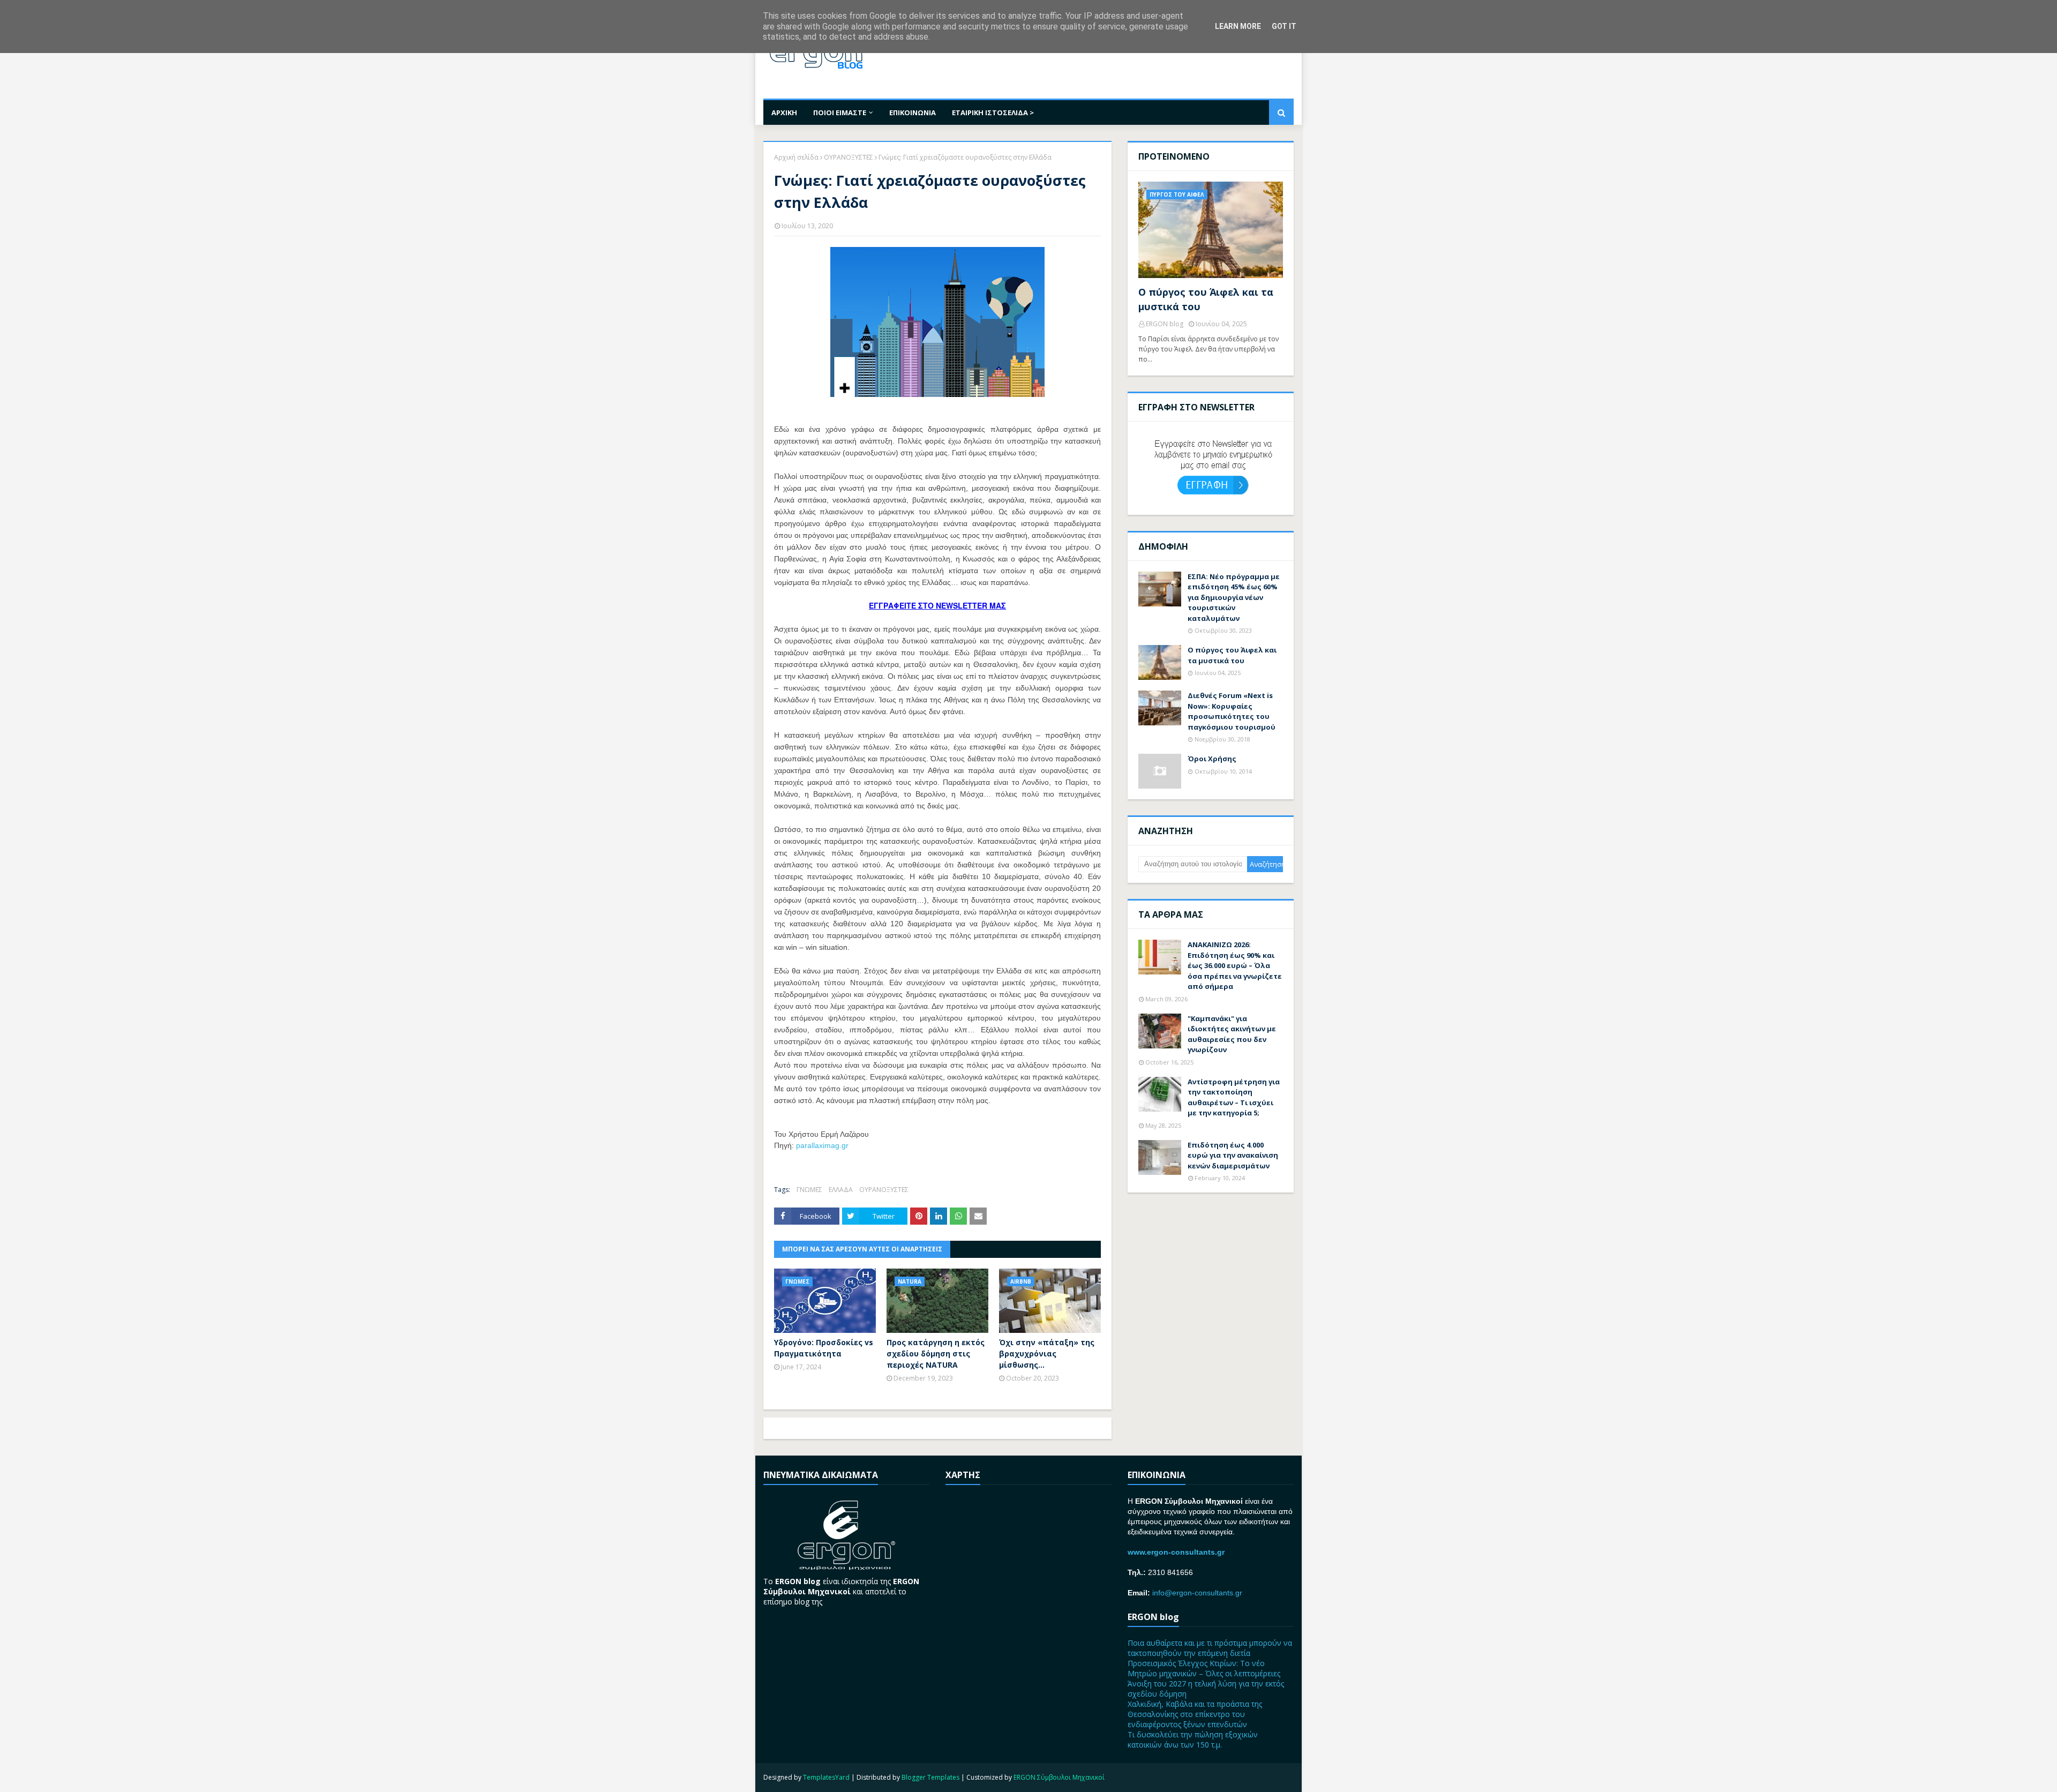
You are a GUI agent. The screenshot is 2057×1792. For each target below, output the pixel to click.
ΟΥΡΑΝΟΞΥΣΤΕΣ (849, 157)
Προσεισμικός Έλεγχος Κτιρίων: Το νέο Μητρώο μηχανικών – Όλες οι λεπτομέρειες (1204, 1668)
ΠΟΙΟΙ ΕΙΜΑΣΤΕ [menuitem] (840, 113)
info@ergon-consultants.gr (1197, 1593)
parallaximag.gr (822, 1145)
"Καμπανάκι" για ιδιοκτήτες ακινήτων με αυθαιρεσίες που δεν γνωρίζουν (1232, 1034)
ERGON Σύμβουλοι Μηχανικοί (1059, 1777)
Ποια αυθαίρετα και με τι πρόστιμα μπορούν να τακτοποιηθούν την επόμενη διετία (1210, 1648)
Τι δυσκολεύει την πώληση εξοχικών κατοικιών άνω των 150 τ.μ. (1193, 1739)
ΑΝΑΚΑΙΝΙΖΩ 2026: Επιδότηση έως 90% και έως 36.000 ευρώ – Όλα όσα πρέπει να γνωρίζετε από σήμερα (1235, 965)
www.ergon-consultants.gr (1176, 1552)
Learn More (1238, 26)
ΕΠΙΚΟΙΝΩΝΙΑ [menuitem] (913, 113)
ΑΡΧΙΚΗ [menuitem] (784, 113)
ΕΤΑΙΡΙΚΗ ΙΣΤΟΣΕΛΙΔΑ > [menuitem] (993, 113)
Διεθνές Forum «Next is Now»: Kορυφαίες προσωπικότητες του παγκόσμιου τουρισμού (1232, 711)
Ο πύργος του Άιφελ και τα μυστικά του (1206, 299)
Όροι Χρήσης (1212, 759)
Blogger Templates (930, 1777)
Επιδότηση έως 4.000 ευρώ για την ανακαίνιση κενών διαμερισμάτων (1233, 1155)
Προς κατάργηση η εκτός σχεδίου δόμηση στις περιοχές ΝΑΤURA (936, 1354)
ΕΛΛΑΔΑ (841, 1190)
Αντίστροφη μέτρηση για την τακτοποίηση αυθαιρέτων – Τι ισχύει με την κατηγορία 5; (1234, 1097)
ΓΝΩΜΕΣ (809, 1190)
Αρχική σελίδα (796, 157)
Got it (1284, 26)
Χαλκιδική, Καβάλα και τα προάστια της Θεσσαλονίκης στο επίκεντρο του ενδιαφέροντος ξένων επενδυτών (1195, 1714)
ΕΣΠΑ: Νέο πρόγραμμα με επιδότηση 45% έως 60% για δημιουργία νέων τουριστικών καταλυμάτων (1234, 597)
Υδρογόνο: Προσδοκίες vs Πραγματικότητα (824, 1348)
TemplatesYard (826, 1777)
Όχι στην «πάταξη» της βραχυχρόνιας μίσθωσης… (1047, 1354)
